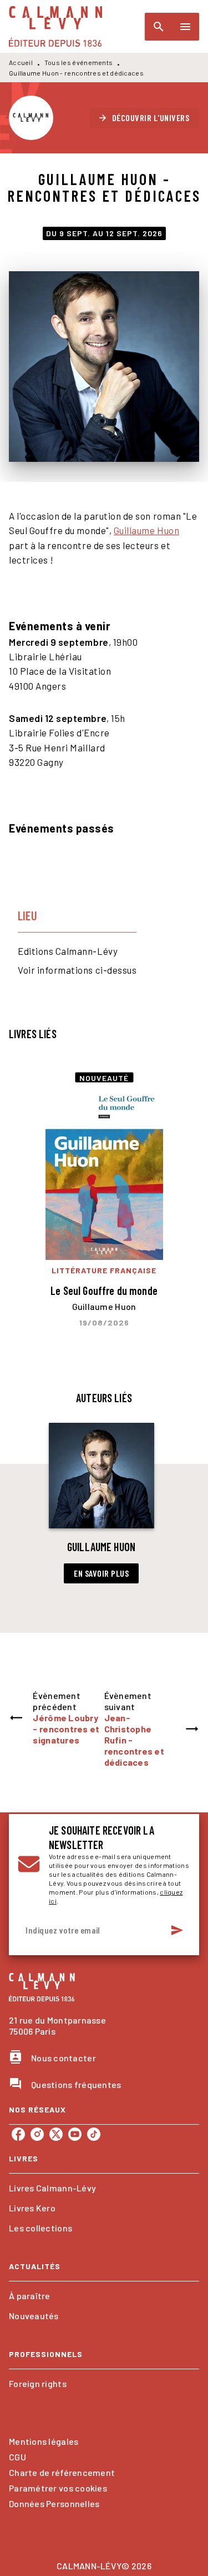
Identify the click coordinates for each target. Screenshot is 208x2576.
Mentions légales (44, 2441)
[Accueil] (55, 26)
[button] (145, 118)
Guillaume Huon (146, 530)
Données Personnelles (54, 2503)
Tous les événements (79, 62)
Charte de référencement (62, 2472)
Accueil (21, 62)
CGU (17, 2457)
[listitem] (18, 2134)
